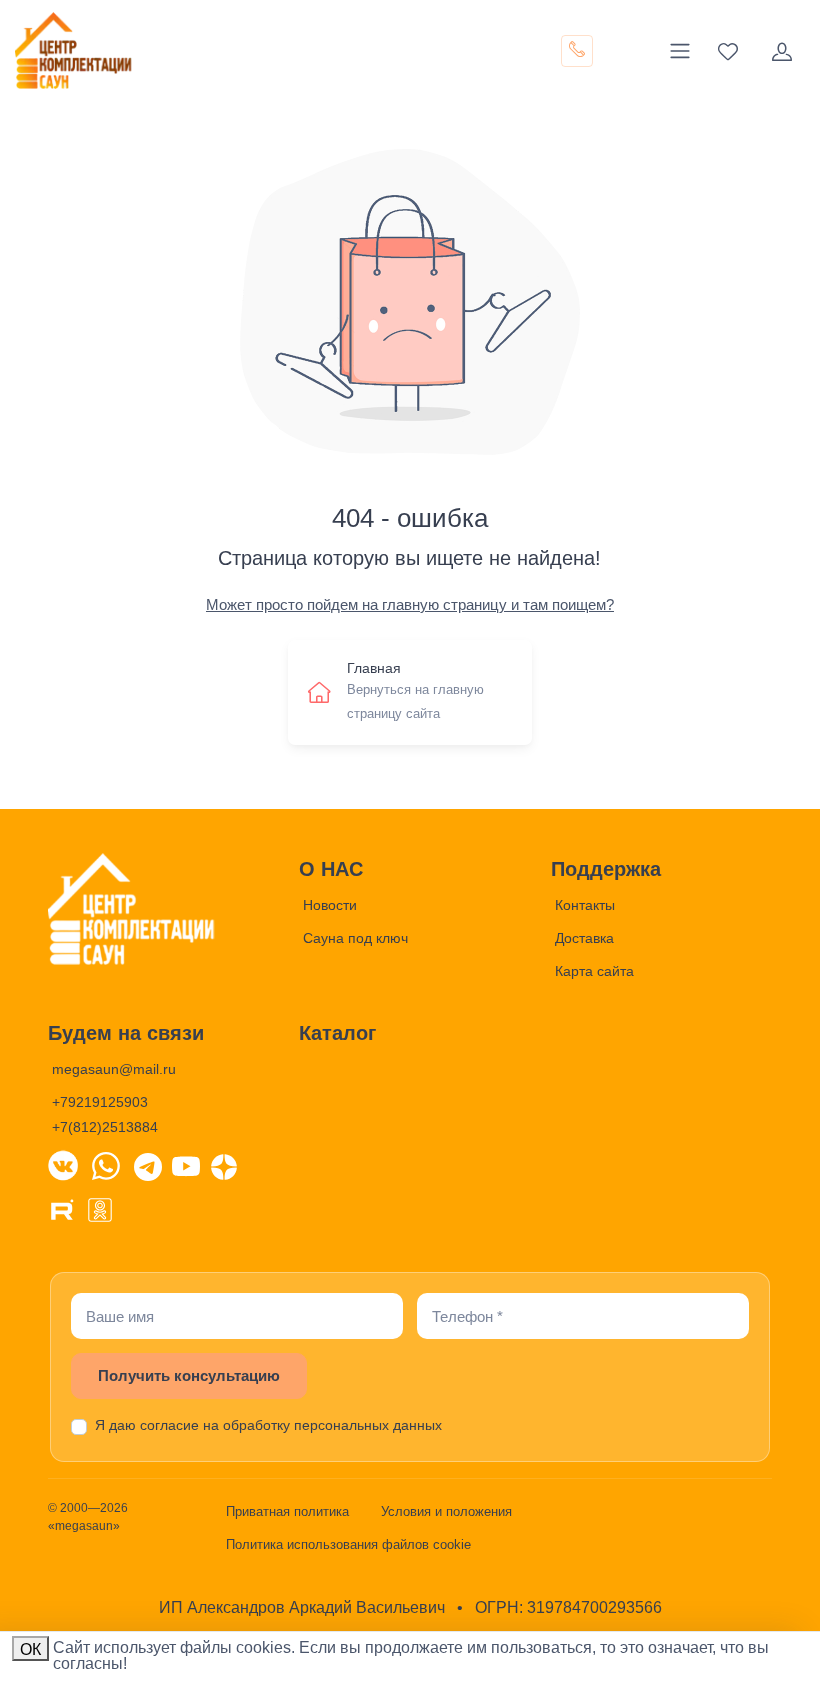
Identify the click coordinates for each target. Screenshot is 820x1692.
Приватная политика (287, 1511)
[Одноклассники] (100, 1208)
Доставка (584, 938)
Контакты (585, 905)
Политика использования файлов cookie (348, 1544)
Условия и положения (446, 1511)
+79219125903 (100, 1102)
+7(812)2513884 (105, 1127)
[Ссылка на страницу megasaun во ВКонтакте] (63, 1165)
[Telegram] (148, 1165)
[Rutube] (62, 1208)
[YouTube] (186, 1165)
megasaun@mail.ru (114, 1069)
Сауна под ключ (355, 938)
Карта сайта (594, 971)
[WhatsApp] (106, 1165)
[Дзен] (224, 1165)
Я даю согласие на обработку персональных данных (268, 1425)
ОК (30, 1649)
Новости (330, 905)
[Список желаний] (728, 51)
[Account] (782, 51)
